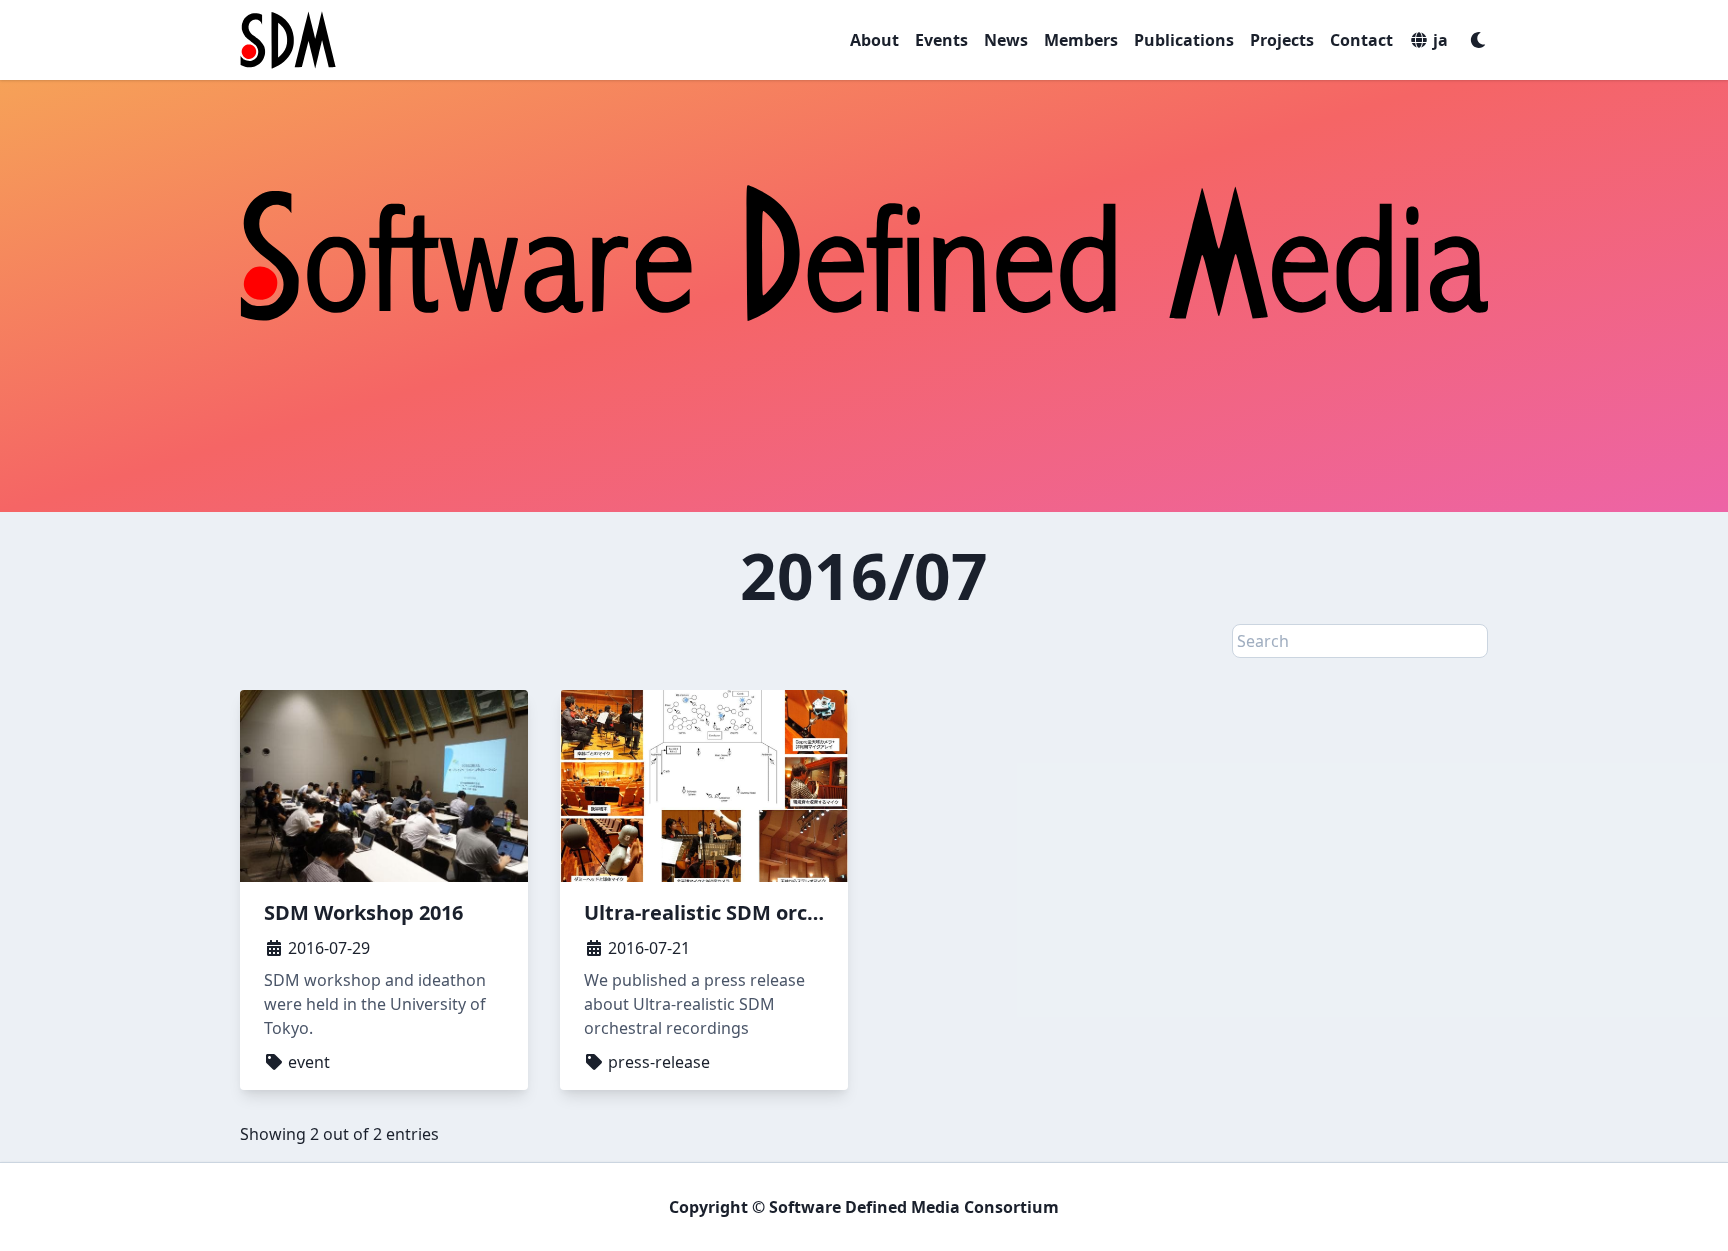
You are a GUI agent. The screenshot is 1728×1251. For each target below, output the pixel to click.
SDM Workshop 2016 (363, 912)
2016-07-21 (647, 948)
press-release (657, 1062)
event (307, 1062)
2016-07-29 (327, 948)
